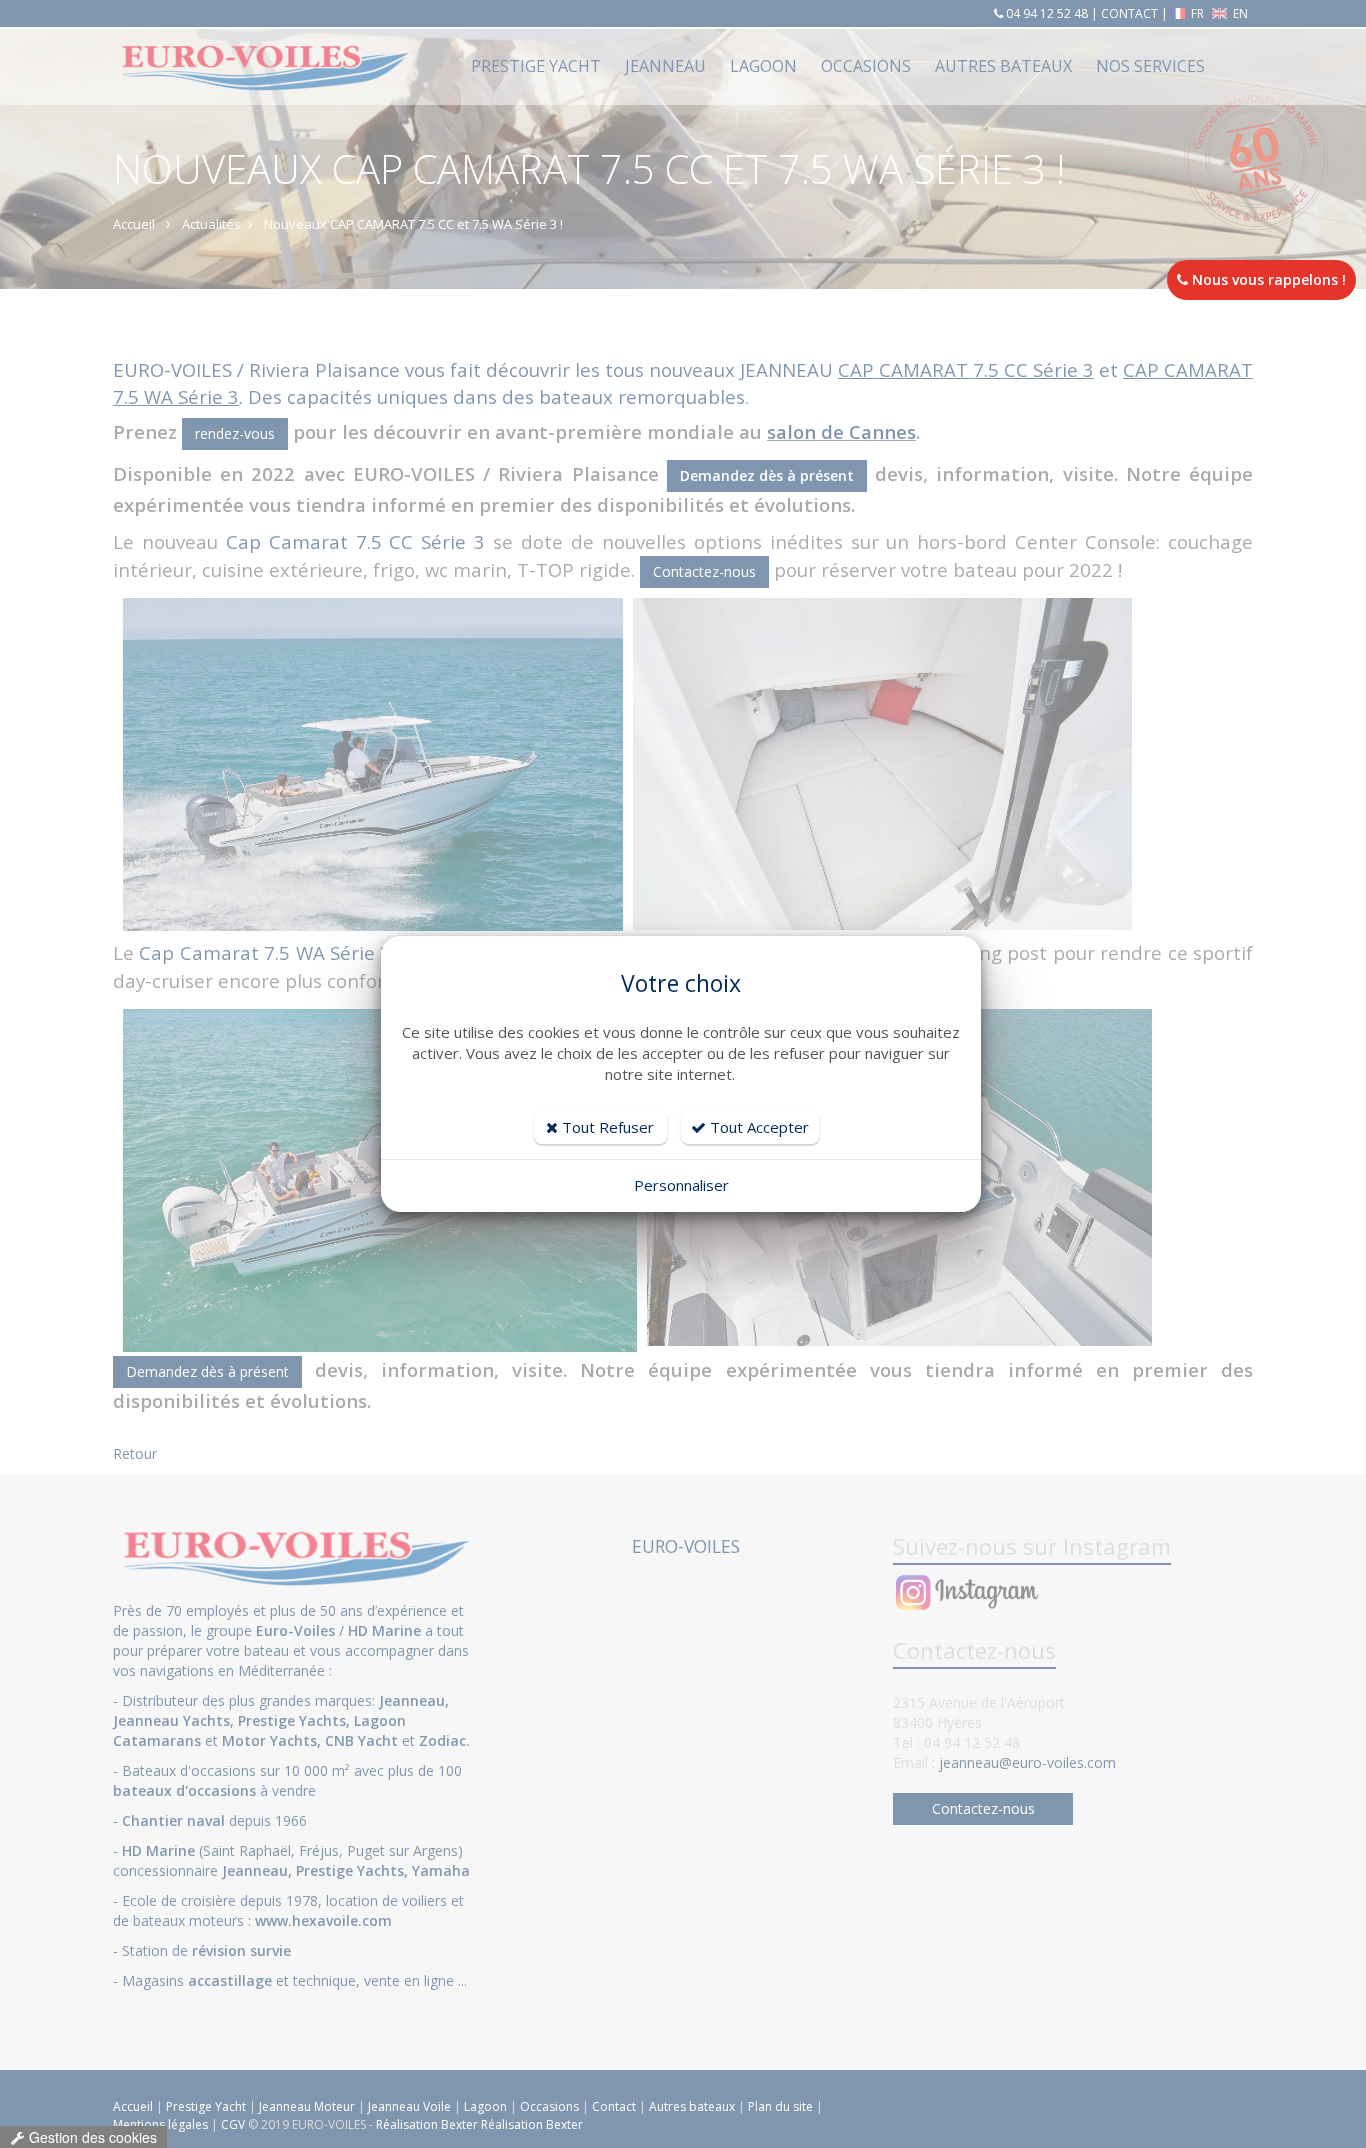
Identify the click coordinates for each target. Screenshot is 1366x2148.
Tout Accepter (757, 1127)
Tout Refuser (606, 1127)
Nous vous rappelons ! (1267, 279)
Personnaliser (681, 1185)
